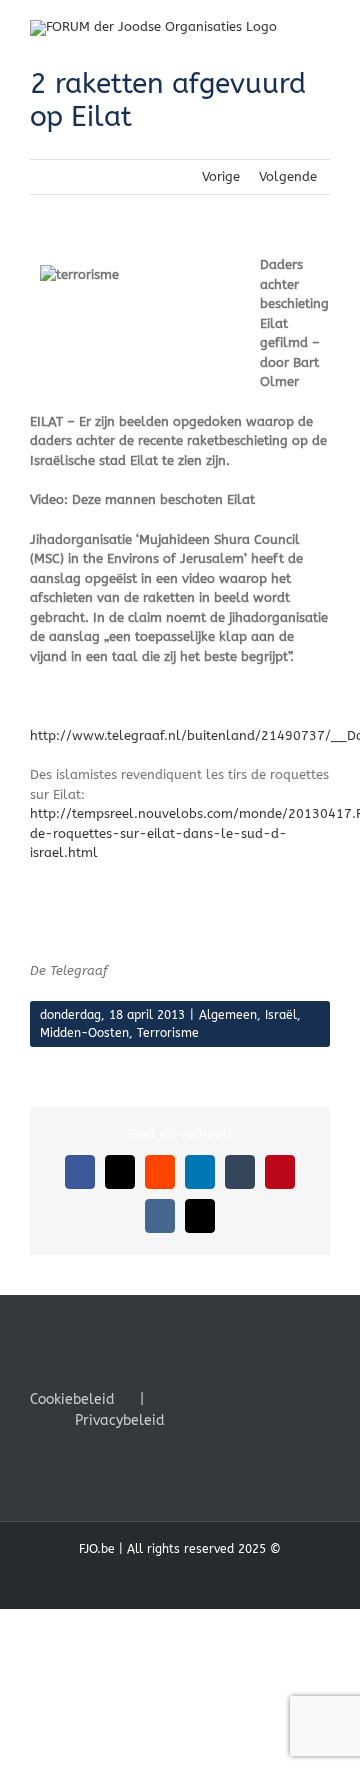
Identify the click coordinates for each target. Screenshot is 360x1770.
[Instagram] (255, 1398)
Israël (281, 1015)
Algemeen (228, 1015)
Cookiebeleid (72, 1399)
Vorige (221, 176)
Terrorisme (168, 1033)
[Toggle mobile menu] (322, 30)
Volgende (288, 176)
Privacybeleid (120, 1420)
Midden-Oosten (84, 1033)
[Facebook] (201, 1398)
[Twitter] (228, 1398)
